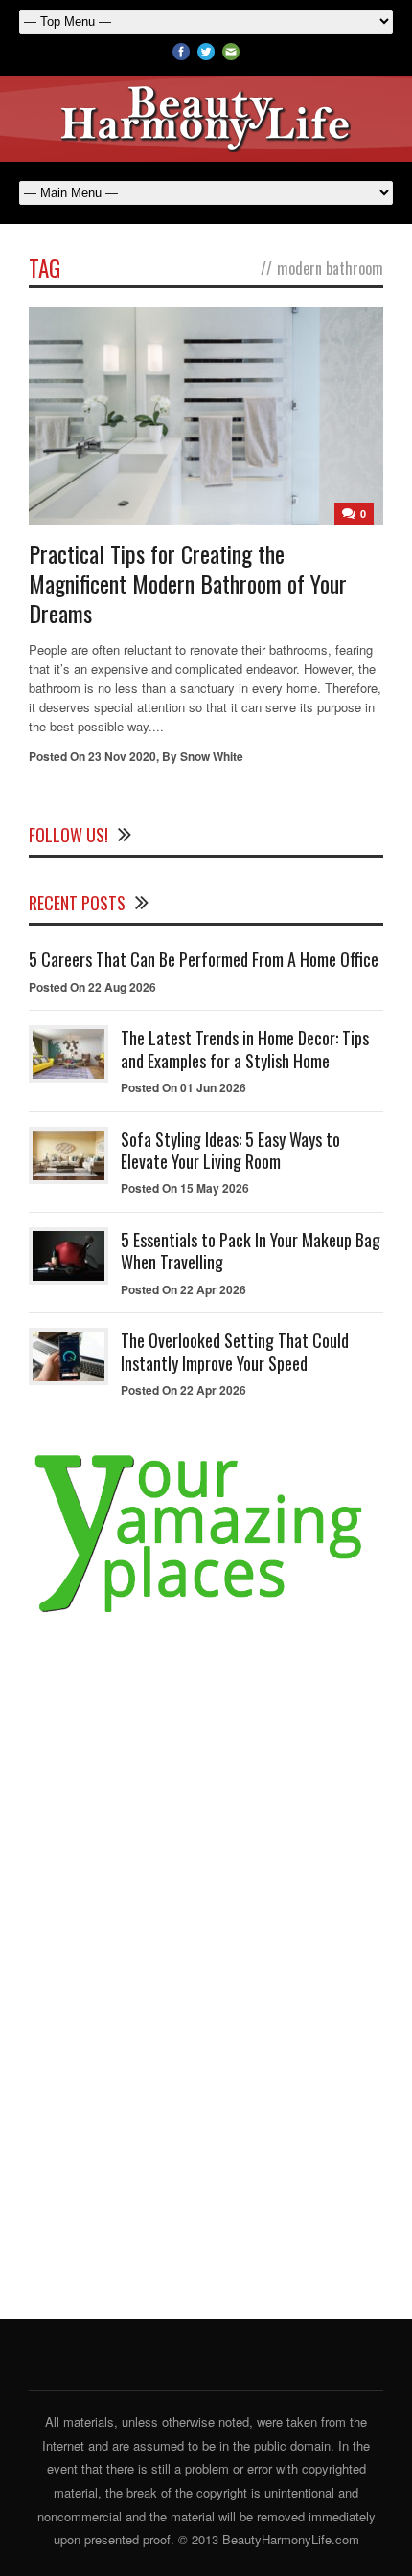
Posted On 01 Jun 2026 (183, 1087)
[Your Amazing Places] (206, 1613)
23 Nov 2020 (122, 756)
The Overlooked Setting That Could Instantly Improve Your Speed (235, 1351)
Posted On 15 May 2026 (185, 1188)
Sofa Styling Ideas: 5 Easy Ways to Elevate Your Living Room (230, 1150)
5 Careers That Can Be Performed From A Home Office (204, 959)
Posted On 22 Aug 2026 (92, 987)
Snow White (212, 756)
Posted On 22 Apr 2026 (183, 1289)
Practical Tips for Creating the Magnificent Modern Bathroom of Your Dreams (188, 583)
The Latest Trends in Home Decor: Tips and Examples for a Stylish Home (245, 1049)
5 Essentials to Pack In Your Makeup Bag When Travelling (251, 1251)
